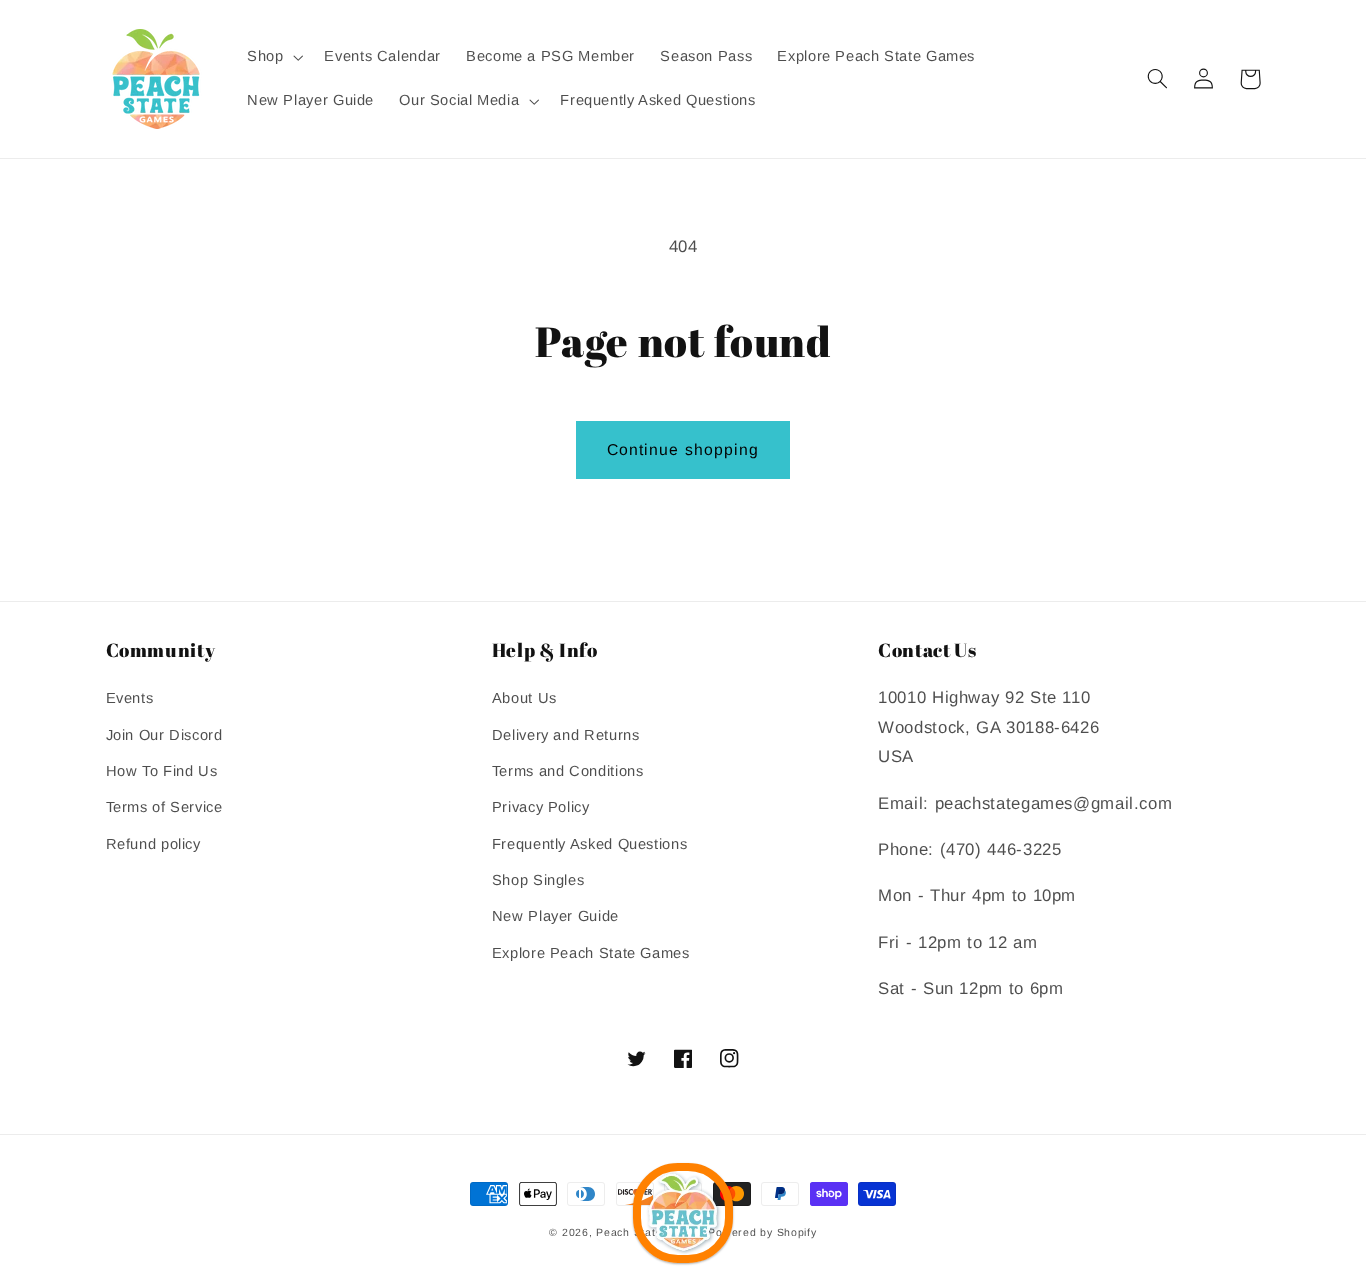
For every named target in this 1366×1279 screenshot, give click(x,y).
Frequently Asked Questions (589, 844)
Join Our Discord (164, 735)
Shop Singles (538, 880)
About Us (524, 698)
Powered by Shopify (762, 1232)
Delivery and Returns (566, 735)
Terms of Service (164, 807)
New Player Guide (555, 916)
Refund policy (153, 844)
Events (130, 698)
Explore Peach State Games (591, 953)
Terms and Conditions (568, 771)
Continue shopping (683, 449)
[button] (272, 57)
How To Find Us (162, 771)
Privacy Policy (541, 807)
